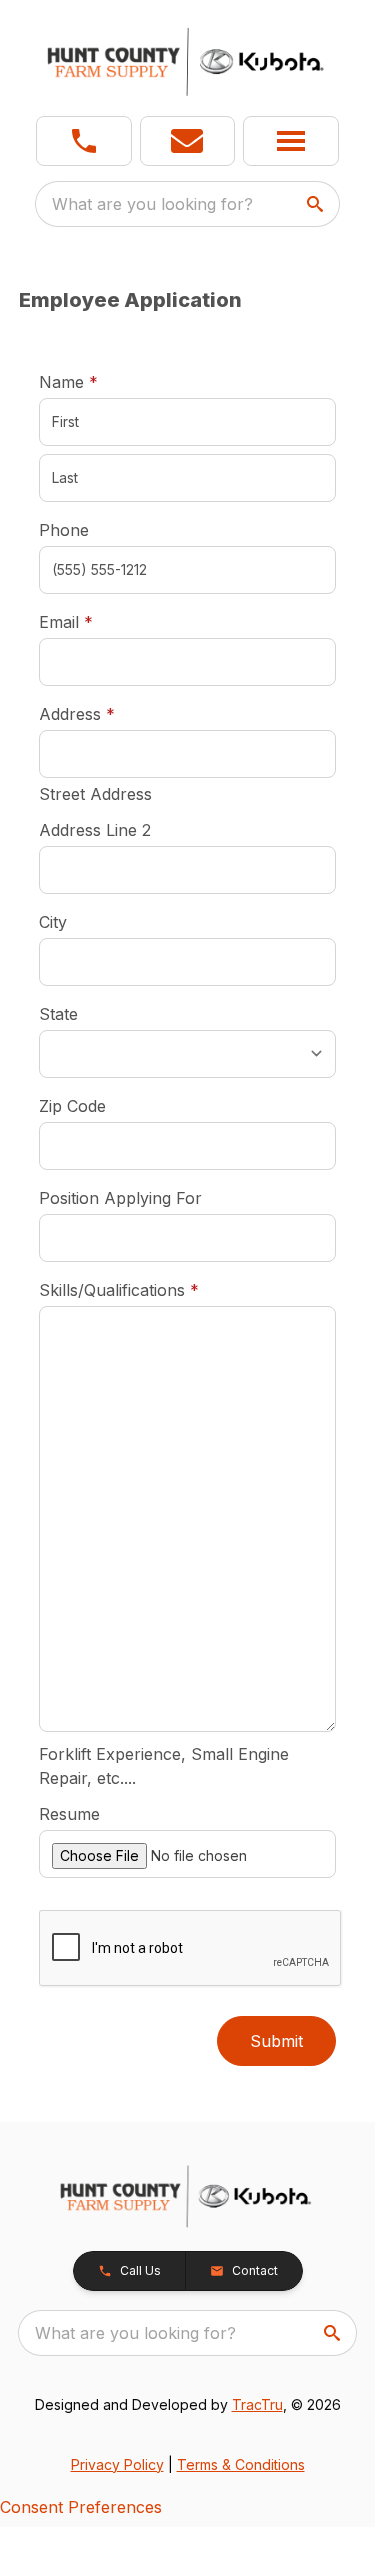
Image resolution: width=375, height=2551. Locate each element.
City (53, 922)
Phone (64, 530)
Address (77, 714)
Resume (69, 1814)
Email (97, 621)
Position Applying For (120, 1198)
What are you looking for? (152, 204)
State (58, 1014)
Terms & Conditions (241, 2464)
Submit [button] (276, 2041)
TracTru (257, 2404)
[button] (84, 141)
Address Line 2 (95, 830)
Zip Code (72, 1106)
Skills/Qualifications (119, 1290)
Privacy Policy (117, 2464)
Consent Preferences (81, 2507)
